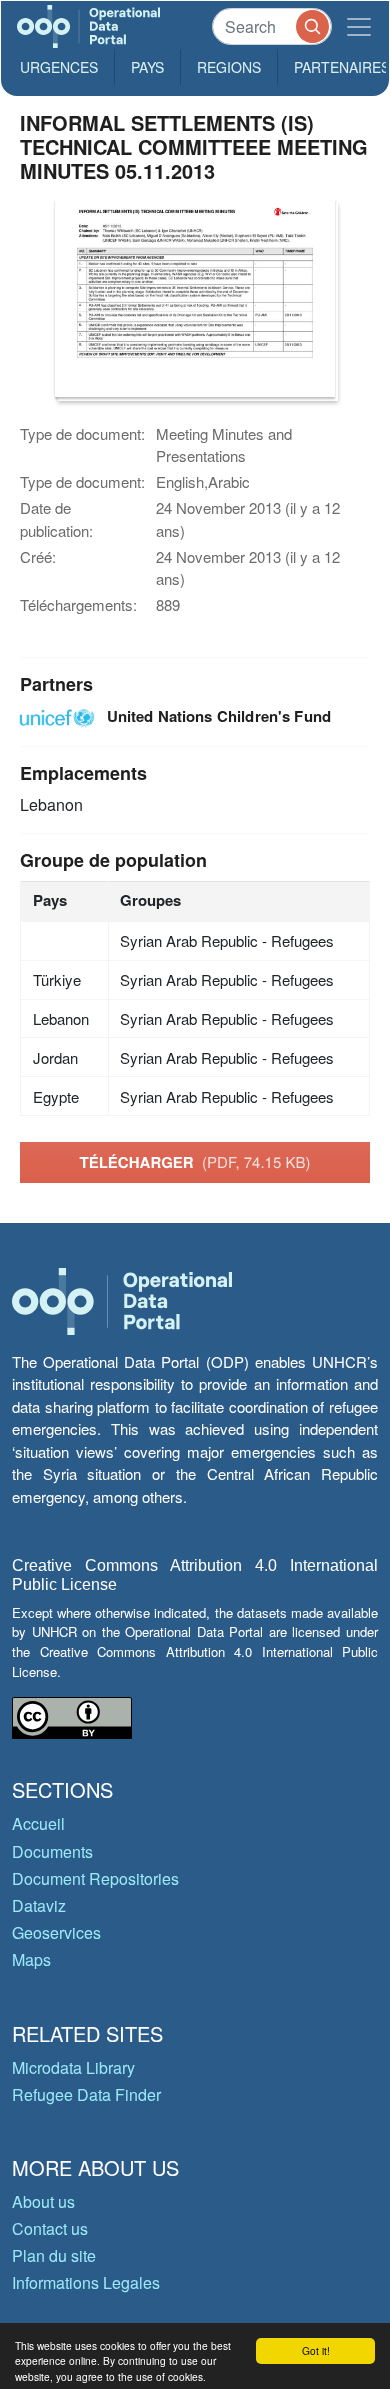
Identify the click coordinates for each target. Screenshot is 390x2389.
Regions (229, 67)
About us (43, 2201)
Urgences (59, 67)
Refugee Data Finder (86, 2094)
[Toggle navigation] (359, 26)
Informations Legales (86, 2282)
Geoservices (56, 1932)
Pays (147, 67)
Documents (52, 1851)
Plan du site (54, 2255)
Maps (31, 1959)
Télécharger (195, 1162)
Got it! (316, 2350)
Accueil (38, 1823)
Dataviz (39, 1905)
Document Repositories (95, 1878)
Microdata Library (73, 2067)
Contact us (50, 2228)
